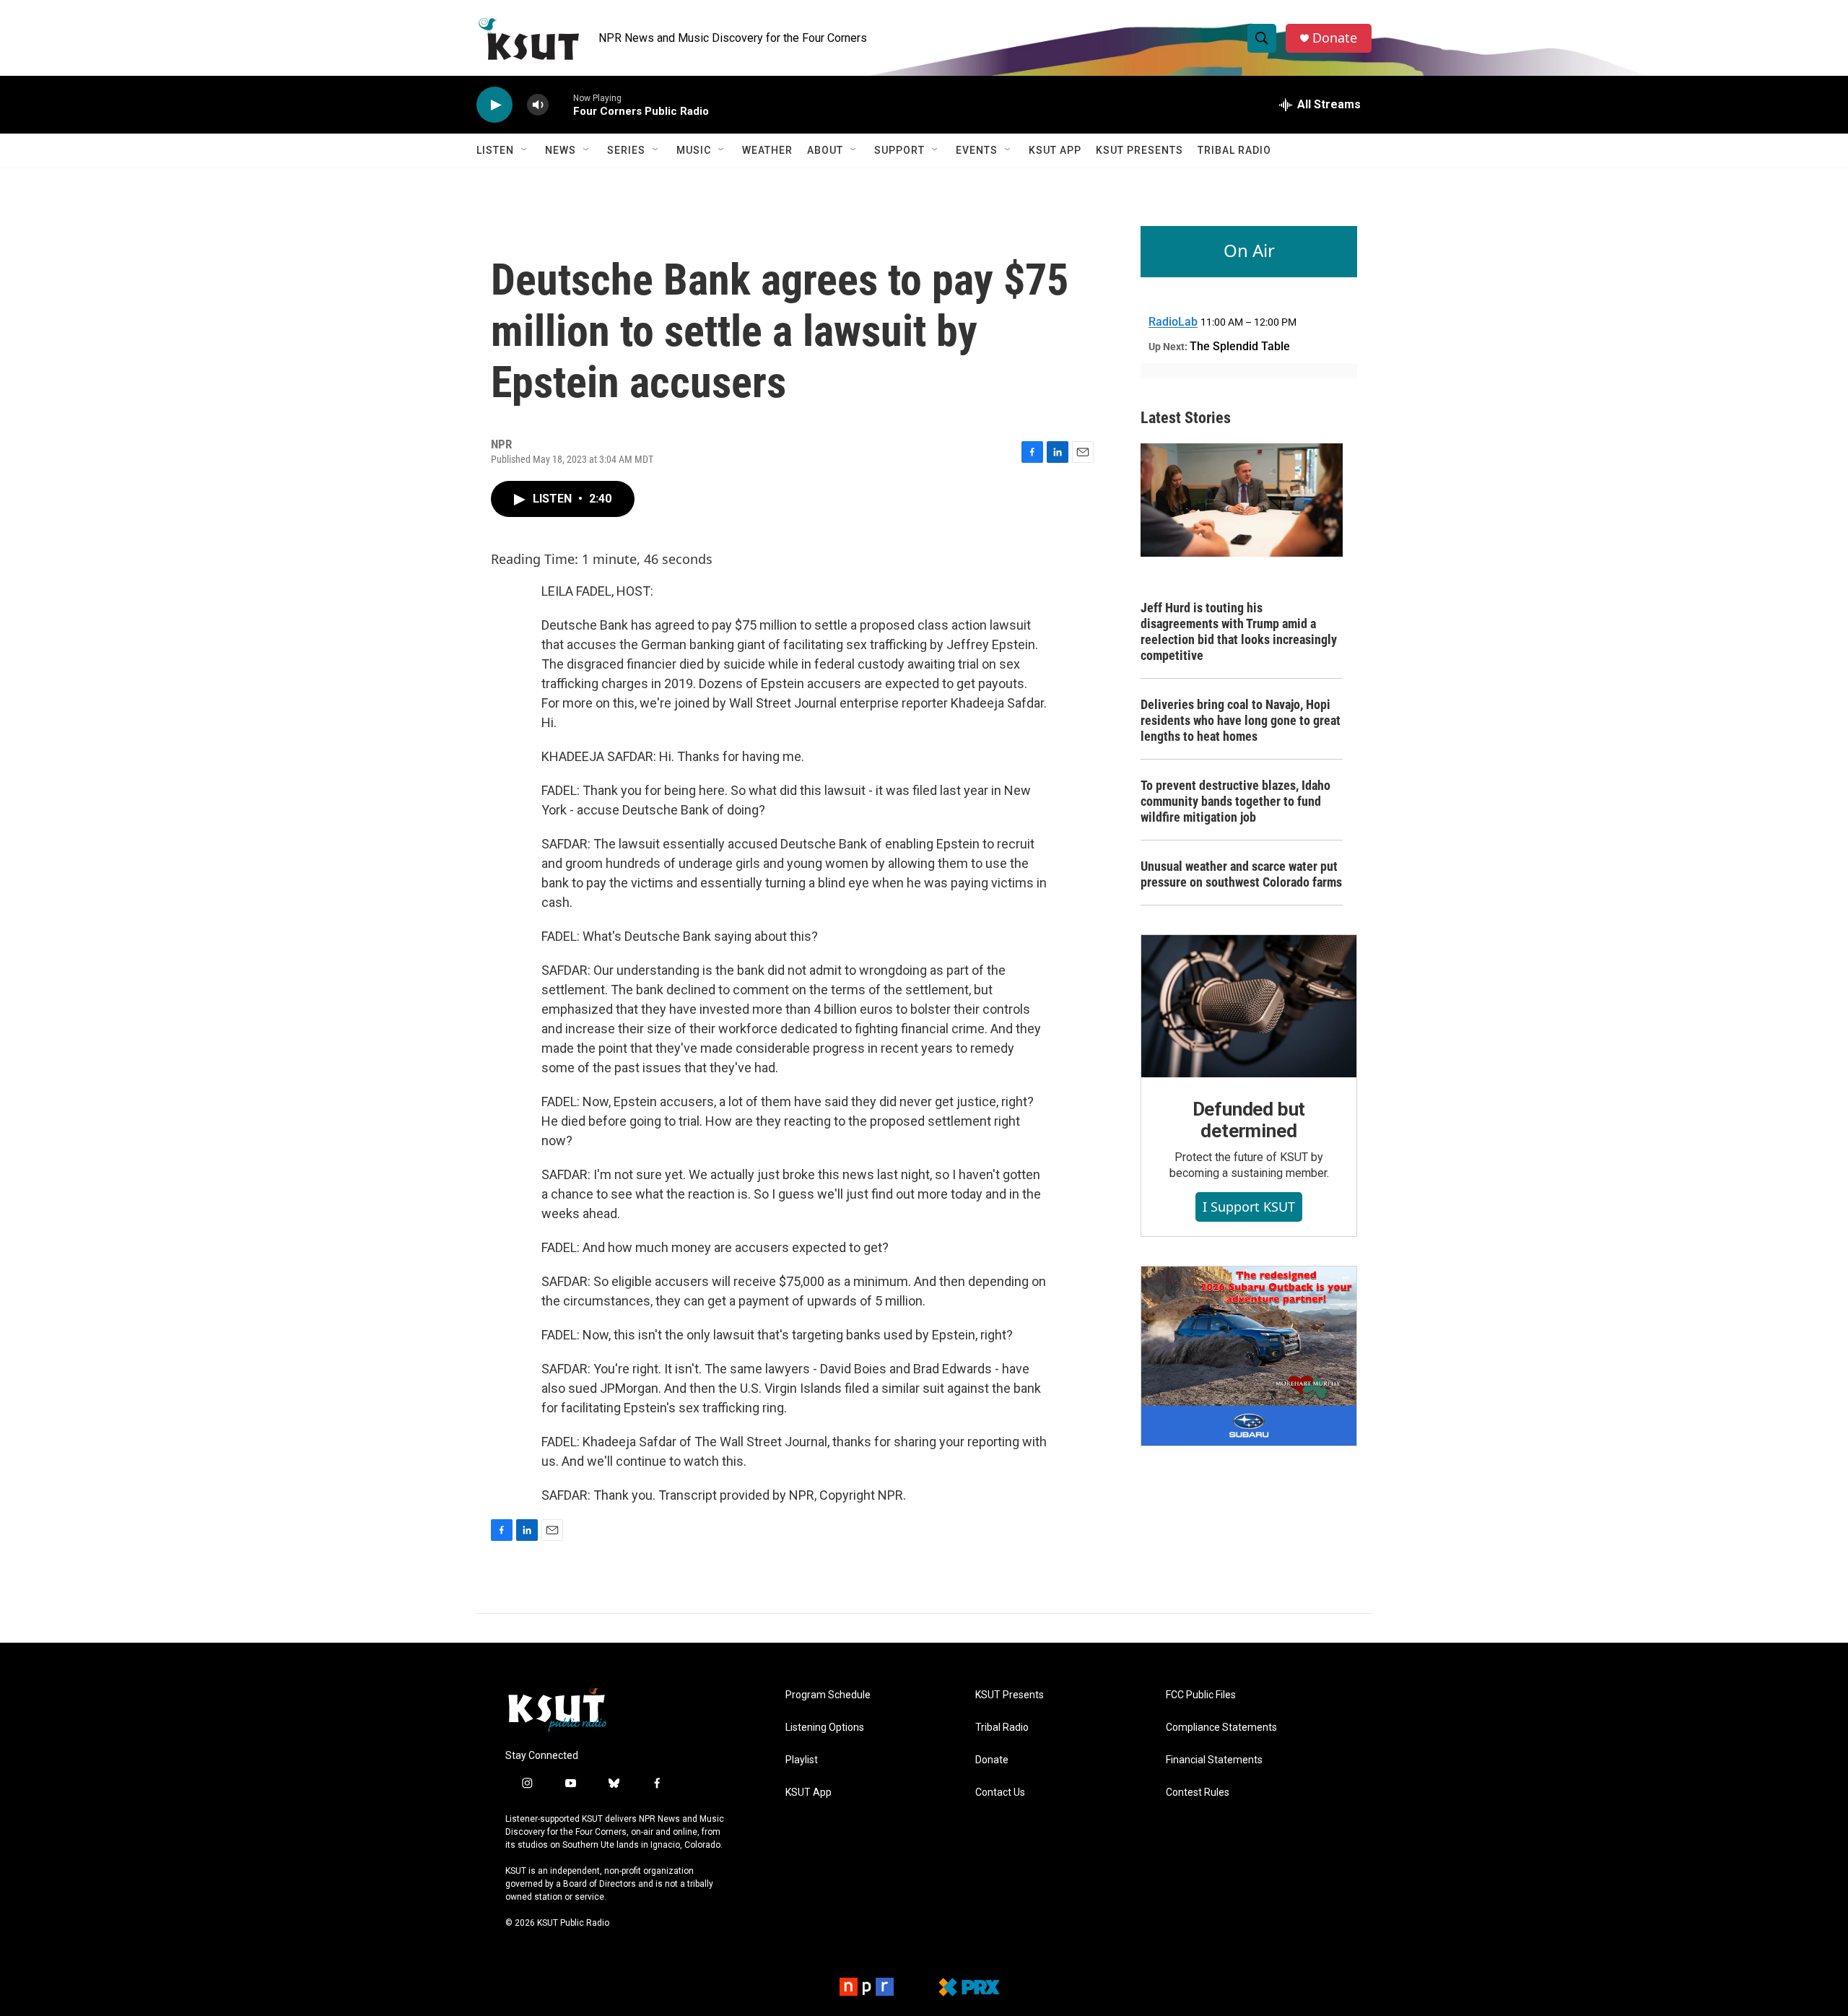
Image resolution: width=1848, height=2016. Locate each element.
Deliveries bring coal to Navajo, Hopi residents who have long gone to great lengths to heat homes (1241, 720)
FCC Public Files (1201, 1695)
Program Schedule (828, 1695)
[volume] (538, 105)
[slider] (561, 104)
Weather (767, 150)
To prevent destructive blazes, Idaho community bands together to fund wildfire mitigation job (1235, 801)
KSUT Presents (1139, 150)
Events (977, 150)
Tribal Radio (1234, 150)
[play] (494, 105)
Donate (1335, 38)
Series (626, 150)
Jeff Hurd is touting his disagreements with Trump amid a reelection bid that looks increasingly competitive (1239, 631)
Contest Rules (1198, 1793)
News (561, 150)
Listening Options (825, 1728)
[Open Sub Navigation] (525, 150)
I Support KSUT (1249, 1207)
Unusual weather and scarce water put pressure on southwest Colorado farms (1241, 874)
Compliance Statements (1221, 1728)
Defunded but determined (1249, 1120)
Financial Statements (1214, 1760)
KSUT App (1055, 150)
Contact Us (1000, 1793)
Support (899, 150)
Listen (495, 150)
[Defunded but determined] (1249, 1007)
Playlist (802, 1760)
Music (694, 150)
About (825, 150)
